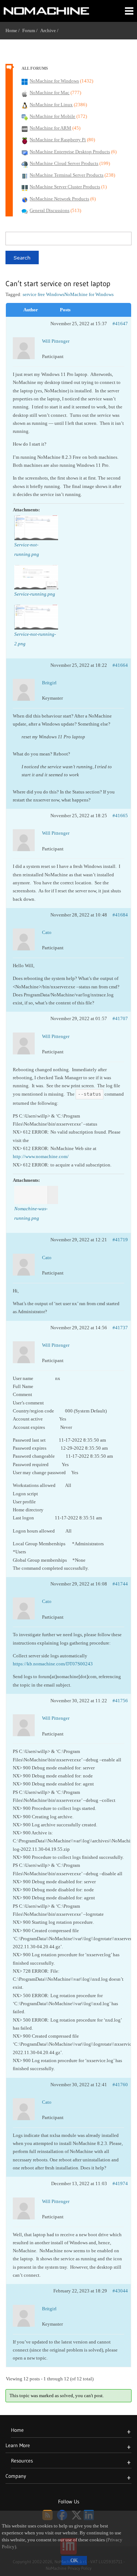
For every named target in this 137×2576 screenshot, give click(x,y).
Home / (14, 30)
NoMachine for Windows (89, 294)
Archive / (51, 30)
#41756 (120, 1701)
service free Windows (43, 294)
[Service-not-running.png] (36, 528)
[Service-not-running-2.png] (36, 617)
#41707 (120, 1018)
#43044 (120, 2291)
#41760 (120, 2085)
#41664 (120, 665)
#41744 (120, 1584)
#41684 (120, 915)
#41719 (120, 1240)
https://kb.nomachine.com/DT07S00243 (53, 1664)
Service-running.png (35, 594)
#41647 (120, 324)
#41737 (120, 1328)
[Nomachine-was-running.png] (36, 1195)
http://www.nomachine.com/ (41, 1156)
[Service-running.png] (36, 577)
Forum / (31, 30)
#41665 (120, 816)
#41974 (120, 2183)
